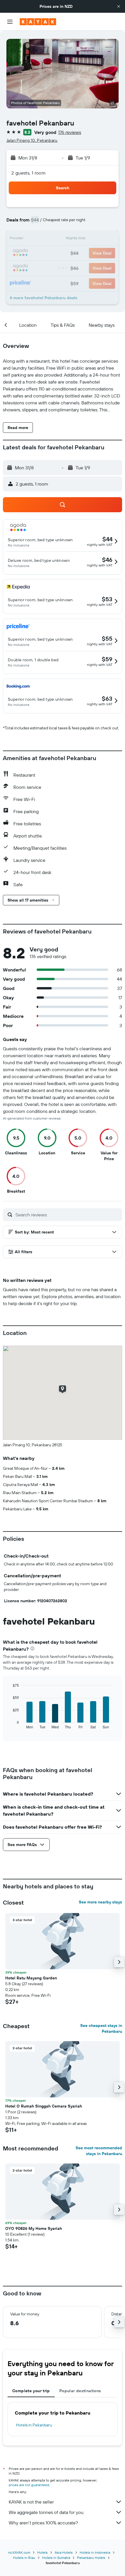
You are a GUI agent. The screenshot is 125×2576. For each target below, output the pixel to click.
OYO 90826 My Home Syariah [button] (34, 2228)
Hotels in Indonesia (95, 2552)
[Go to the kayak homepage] (38, 22)
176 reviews (70, 132)
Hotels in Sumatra (56, 2558)
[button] (119, 6)
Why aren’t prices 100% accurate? (43, 2523)
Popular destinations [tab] (80, 2391)
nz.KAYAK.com (19, 2552)
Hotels (42, 2552)
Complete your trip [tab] (31, 2391)
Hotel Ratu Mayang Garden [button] (31, 1978)
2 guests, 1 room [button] (28, 173)
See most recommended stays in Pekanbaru (99, 2151)
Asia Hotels (64, 2552)
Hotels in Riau (24, 2558)
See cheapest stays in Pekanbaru (101, 2028)
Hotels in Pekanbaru (34, 2425)
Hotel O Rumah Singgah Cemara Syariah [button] (44, 2106)
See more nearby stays (100, 1902)
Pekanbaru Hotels (91, 2558)
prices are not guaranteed (29, 2485)
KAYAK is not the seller (31, 2502)
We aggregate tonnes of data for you (46, 2512)
